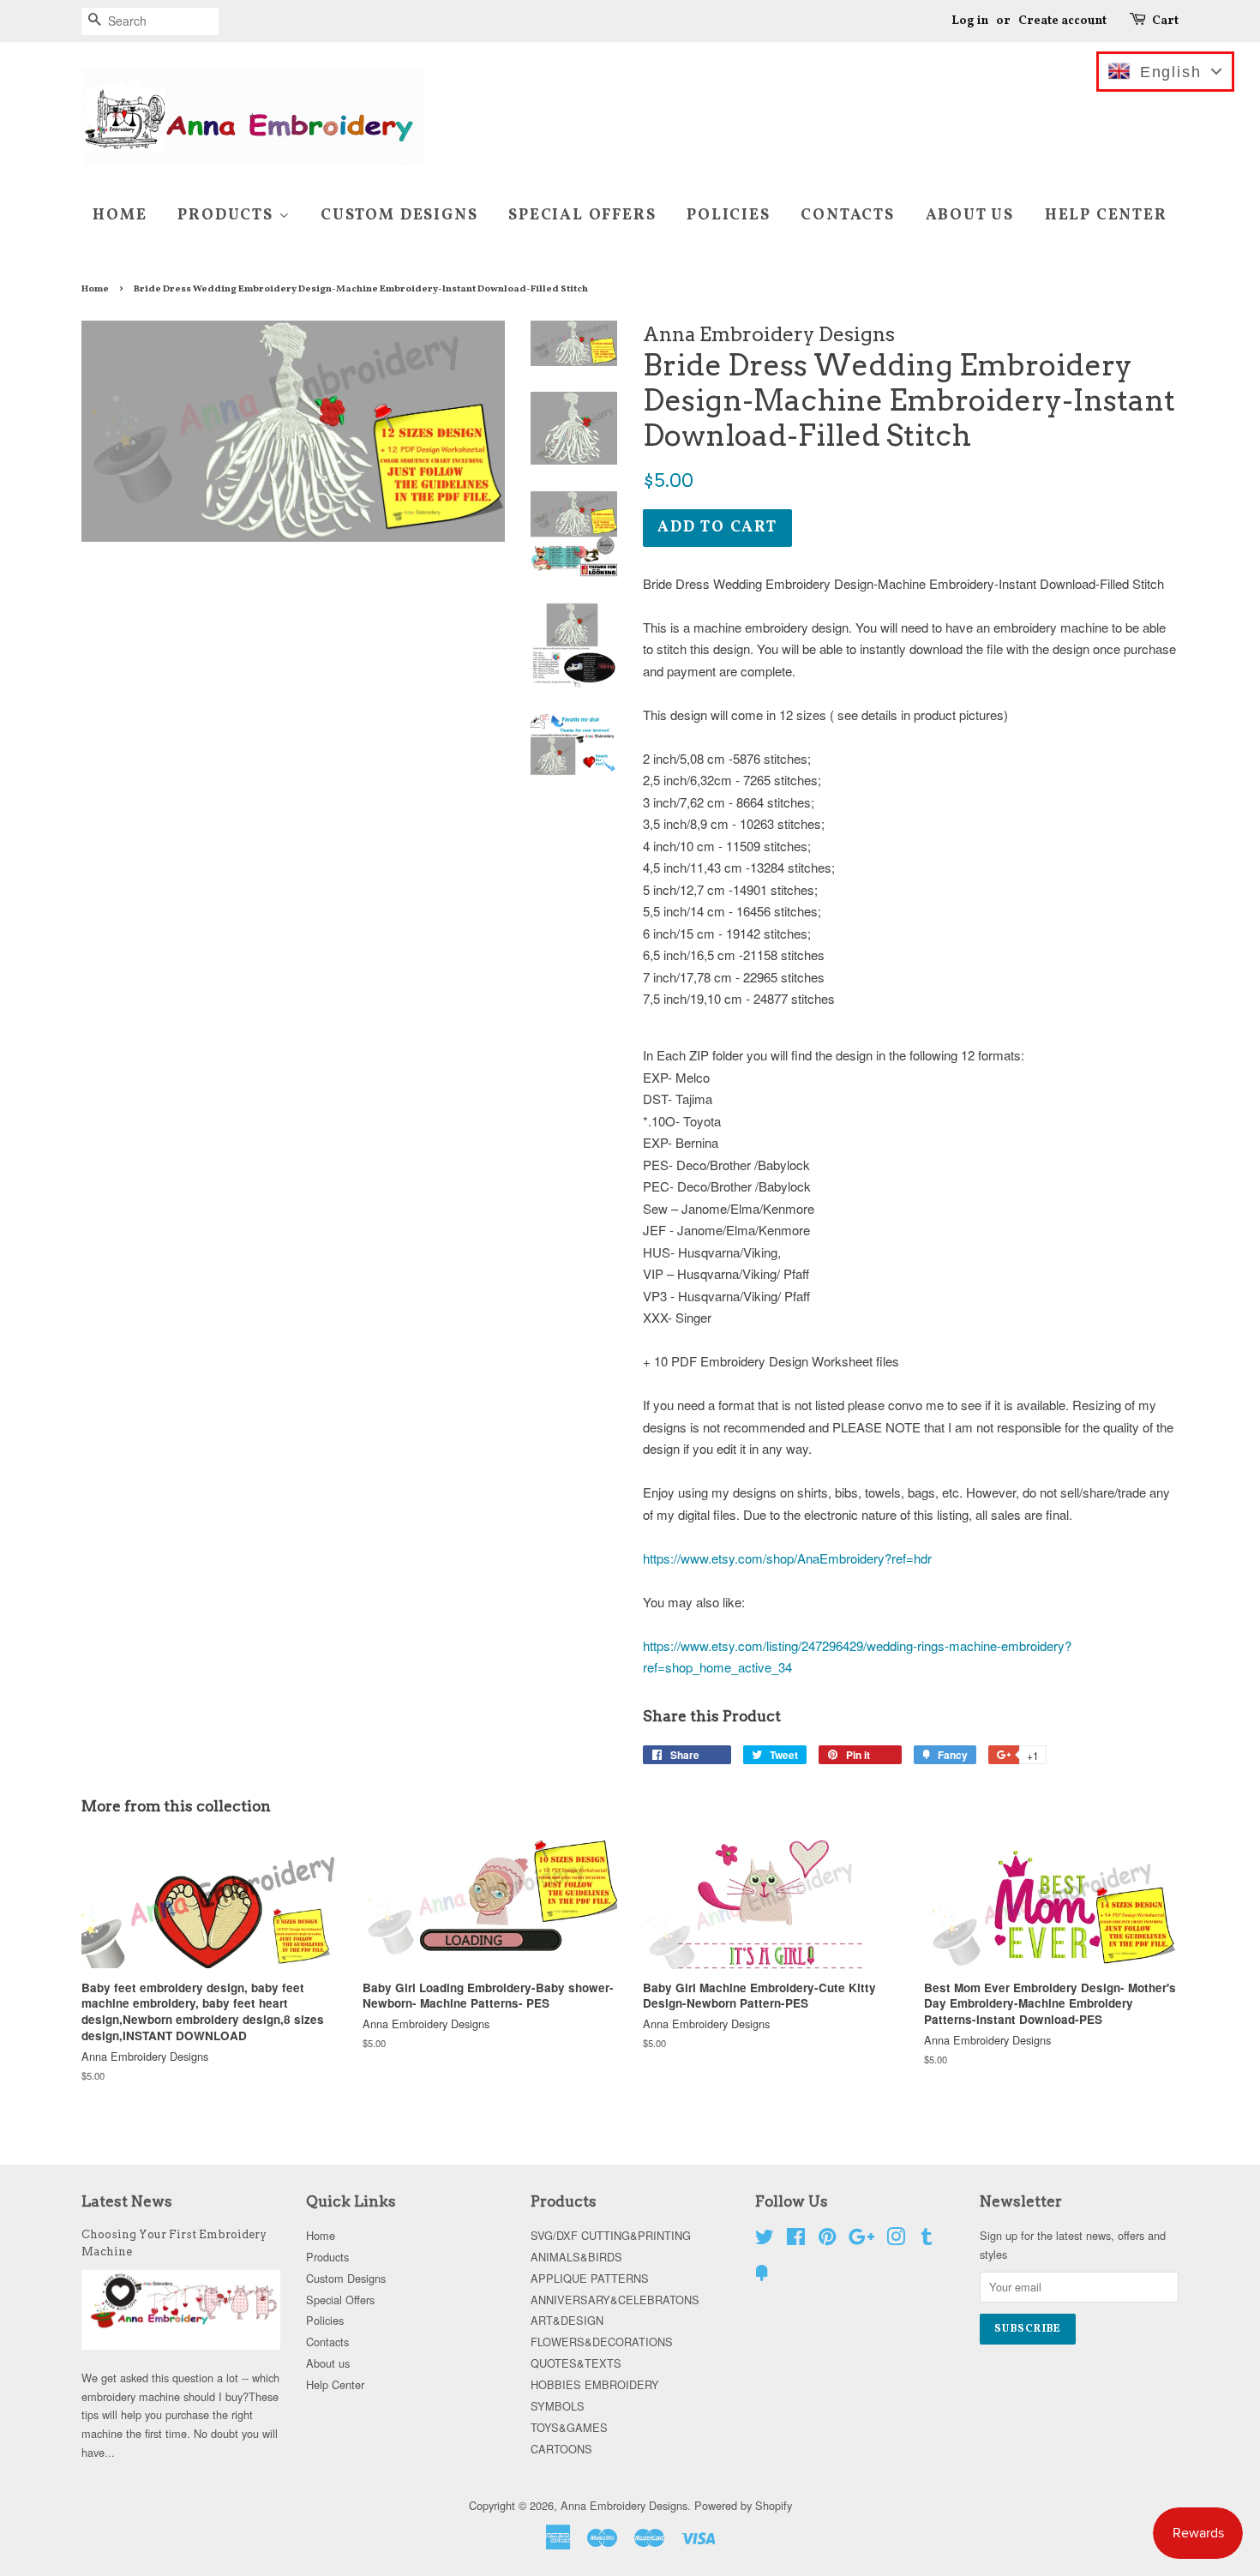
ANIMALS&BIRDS (576, 2257)
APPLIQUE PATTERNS (590, 2278)
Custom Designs (399, 216)
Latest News (127, 2201)
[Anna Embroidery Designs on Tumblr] (927, 2240)
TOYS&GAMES (569, 2427)
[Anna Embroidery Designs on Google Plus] (861, 2240)
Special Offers (582, 216)
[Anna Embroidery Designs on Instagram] (896, 2240)
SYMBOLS (558, 2406)
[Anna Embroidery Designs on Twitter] (765, 2240)
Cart (1165, 21)
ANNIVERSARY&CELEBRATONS (615, 2300)
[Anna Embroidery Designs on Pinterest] (827, 2240)
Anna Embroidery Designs (624, 2505)
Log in (970, 21)
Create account (1062, 21)
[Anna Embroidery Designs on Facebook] (796, 2240)
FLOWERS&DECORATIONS (602, 2342)
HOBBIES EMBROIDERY (595, 2384)
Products (228, 216)
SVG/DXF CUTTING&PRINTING (611, 2235)
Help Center (1106, 216)
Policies (728, 216)
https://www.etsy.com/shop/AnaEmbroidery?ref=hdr (787, 1558)
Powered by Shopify (743, 2505)
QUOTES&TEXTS (576, 2363)
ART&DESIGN (567, 2320)
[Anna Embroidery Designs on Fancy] (762, 2276)
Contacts (847, 216)
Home (120, 216)
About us (970, 216)
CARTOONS (561, 2449)
